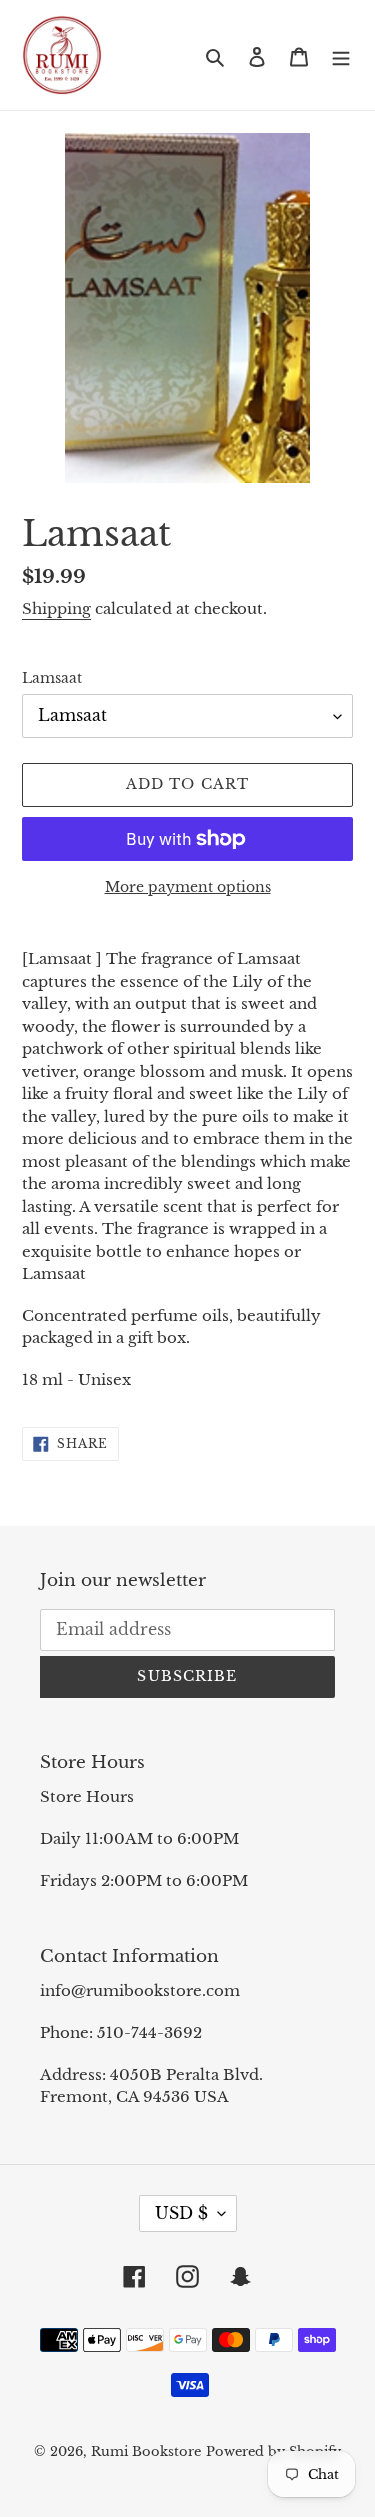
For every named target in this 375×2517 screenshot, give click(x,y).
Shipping (56, 608)
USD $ (181, 2213)
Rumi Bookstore (146, 2451)
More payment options (188, 887)
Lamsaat (52, 678)
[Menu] (341, 55)
